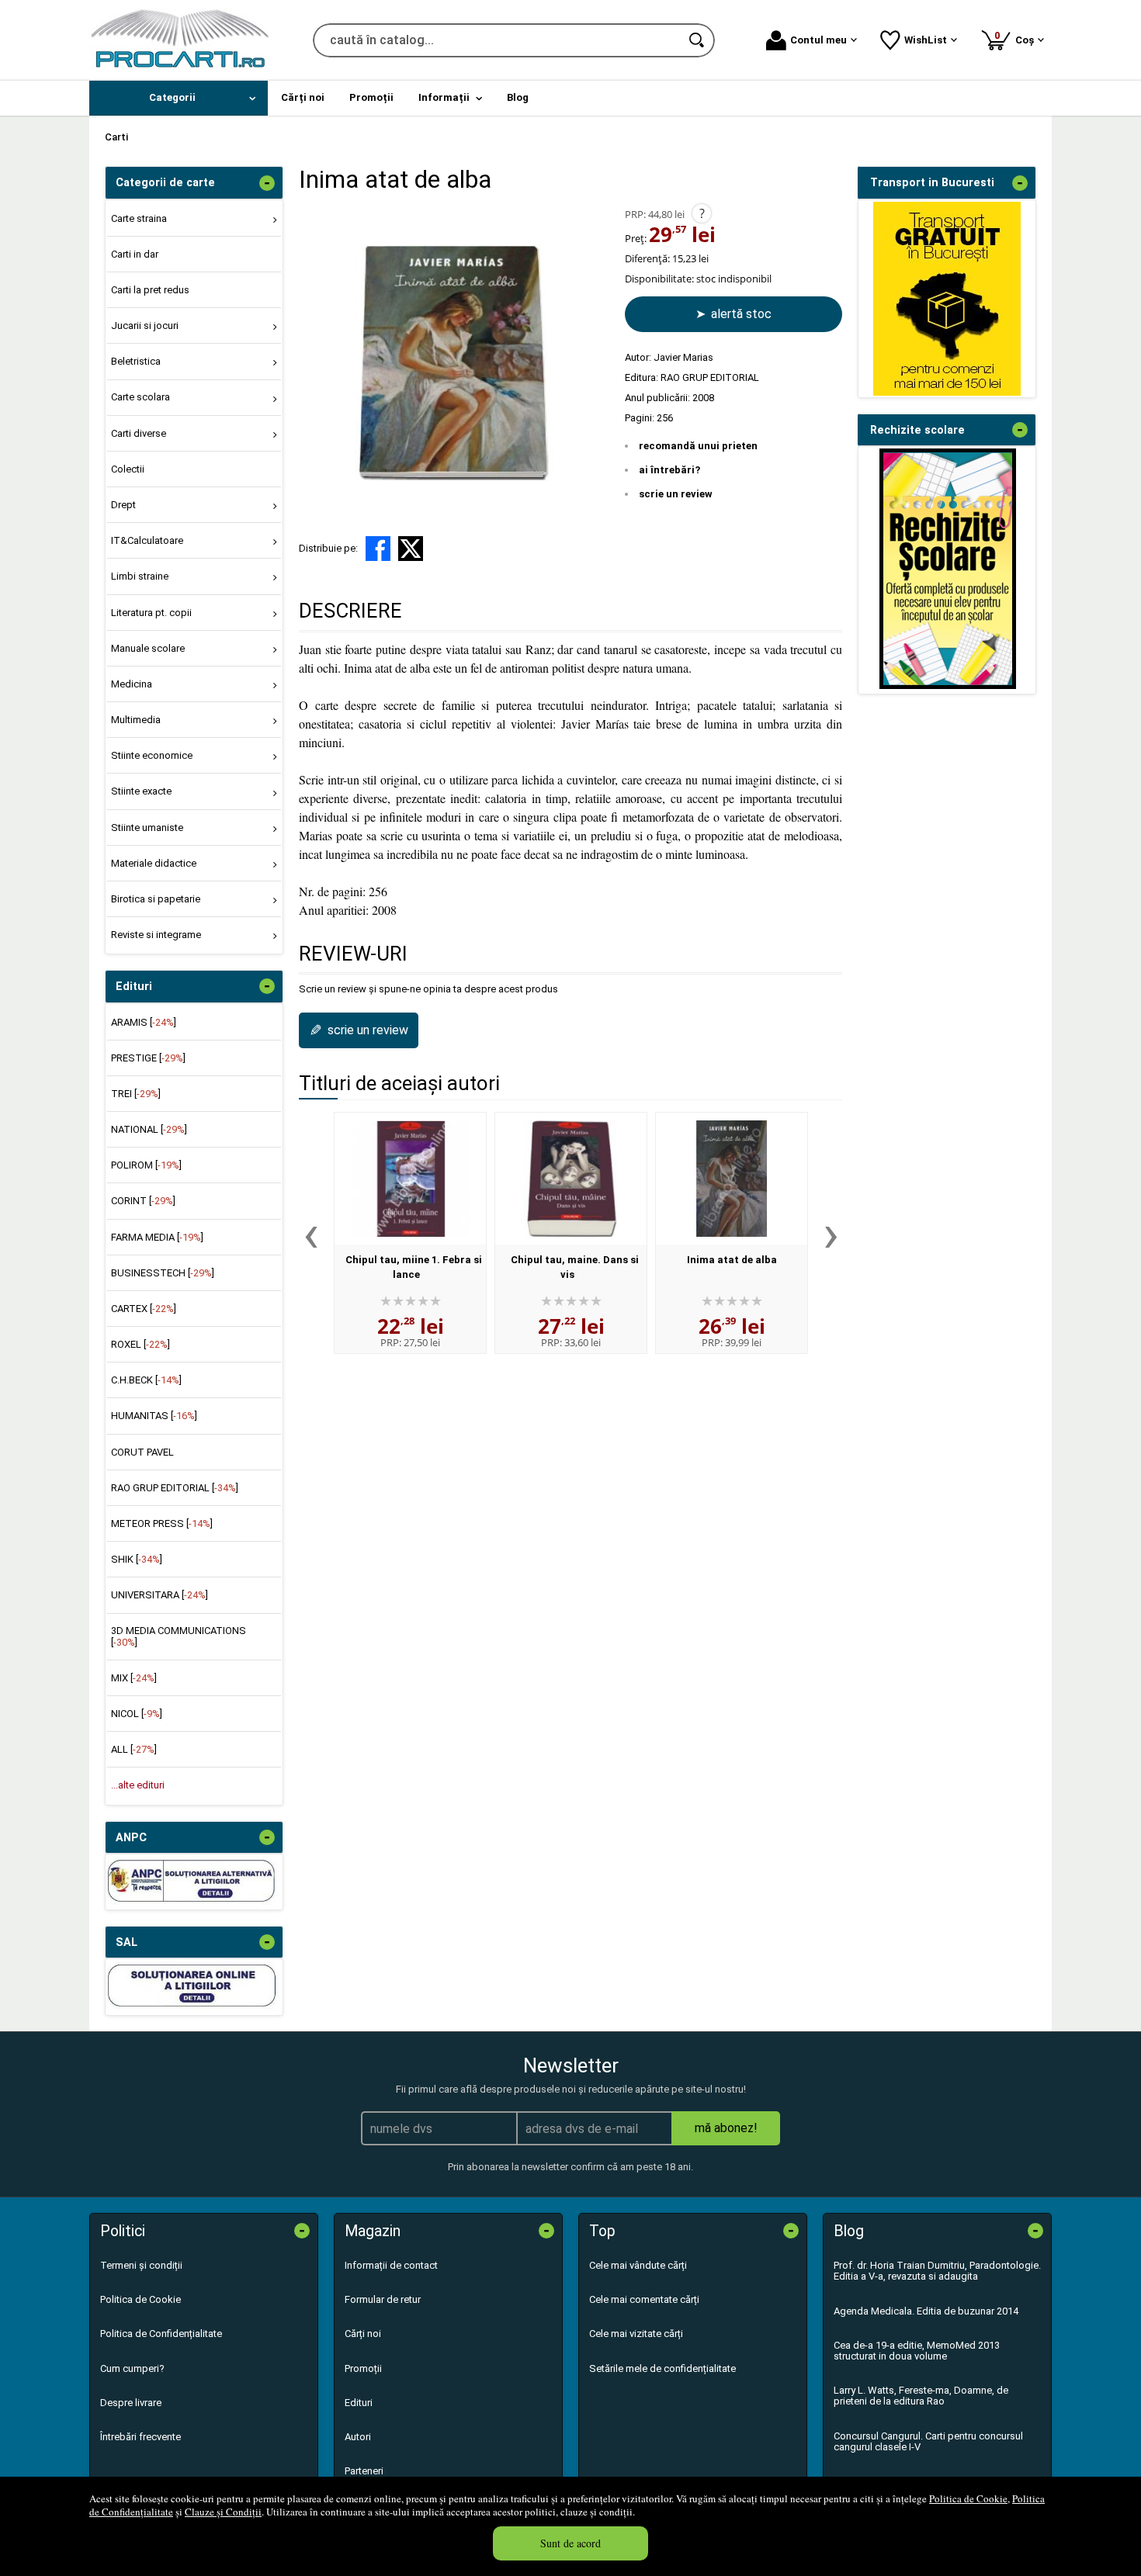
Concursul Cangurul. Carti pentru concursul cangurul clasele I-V (928, 2441)
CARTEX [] (144, 1309)
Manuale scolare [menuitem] (148, 648)
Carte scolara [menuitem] (140, 397)
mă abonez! (726, 2128)
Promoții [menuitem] (371, 97)
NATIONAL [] (149, 1129)
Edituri (359, 2403)
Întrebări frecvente (140, 2437)
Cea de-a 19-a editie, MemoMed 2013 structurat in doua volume (917, 2351)
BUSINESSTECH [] (163, 1273)
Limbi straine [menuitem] (140, 576)
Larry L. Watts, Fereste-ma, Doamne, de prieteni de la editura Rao (921, 2396)
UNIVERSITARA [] (160, 1595)
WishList (926, 40)
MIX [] (134, 1678)
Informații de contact (391, 2265)
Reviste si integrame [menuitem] (156, 935)
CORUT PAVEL (142, 1452)
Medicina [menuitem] (132, 684)
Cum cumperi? (132, 2368)
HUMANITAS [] (154, 1416)
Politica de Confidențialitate (161, 2334)
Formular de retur (383, 2299)
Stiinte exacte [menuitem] (141, 791)
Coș (1017, 38)
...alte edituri (138, 1785)
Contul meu (818, 40)
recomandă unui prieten (698, 446)
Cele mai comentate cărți (644, 2299)
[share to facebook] (378, 549)
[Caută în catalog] (698, 40)
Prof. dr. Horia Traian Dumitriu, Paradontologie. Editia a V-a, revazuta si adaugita (937, 2271)
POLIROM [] (146, 1165)
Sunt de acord (570, 2543)
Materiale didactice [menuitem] (154, 863)
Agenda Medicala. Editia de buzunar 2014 (926, 2311)
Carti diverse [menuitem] (139, 433)
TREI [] (136, 1094)
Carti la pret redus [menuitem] (150, 290)
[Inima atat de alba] (732, 1179)
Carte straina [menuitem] (139, 218)
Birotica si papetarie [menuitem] (156, 899)
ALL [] (134, 1749)
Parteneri (364, 2471)
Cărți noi (363, 2334)
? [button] (702, 213)
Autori (358, 2437)
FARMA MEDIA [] (157, 1237)
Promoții (363, 2368)
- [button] (267, 183)
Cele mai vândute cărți (638, 2265)
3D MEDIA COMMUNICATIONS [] (179, 1636)
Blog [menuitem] (518, 97)
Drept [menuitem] (123, 505)
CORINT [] (143, 1201)
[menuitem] (179, 98)
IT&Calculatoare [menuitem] (147, 540)
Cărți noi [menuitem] (303, 97)
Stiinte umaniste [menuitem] (147, 828)
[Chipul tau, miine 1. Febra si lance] (410, 1179)
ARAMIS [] (144, 1022)
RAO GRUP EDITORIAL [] (175, 1488)
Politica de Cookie (968, 2498)
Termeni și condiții (141, 2265)
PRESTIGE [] (148, 1058)
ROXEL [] (140, 1344)
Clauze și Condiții (223, 2512)
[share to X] (411, 549)
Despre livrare (131, 2403)
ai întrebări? (669, 470)
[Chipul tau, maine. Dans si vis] (571, 1179)
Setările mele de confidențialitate (662, 2368)
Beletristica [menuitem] (136, 361)
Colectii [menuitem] (128, 469)
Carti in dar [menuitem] (135, 254)
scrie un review (676, 494)
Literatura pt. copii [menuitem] (151, 613)
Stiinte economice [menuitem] (152, 755)
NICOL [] (137, 1714)
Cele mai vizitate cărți (636, 2334)
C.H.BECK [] (146, 1380)
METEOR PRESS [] (162, 1523)
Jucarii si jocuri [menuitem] (145, 325)
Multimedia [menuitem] (136, 720)
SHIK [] (137, 1559)
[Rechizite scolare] (948, 686)
